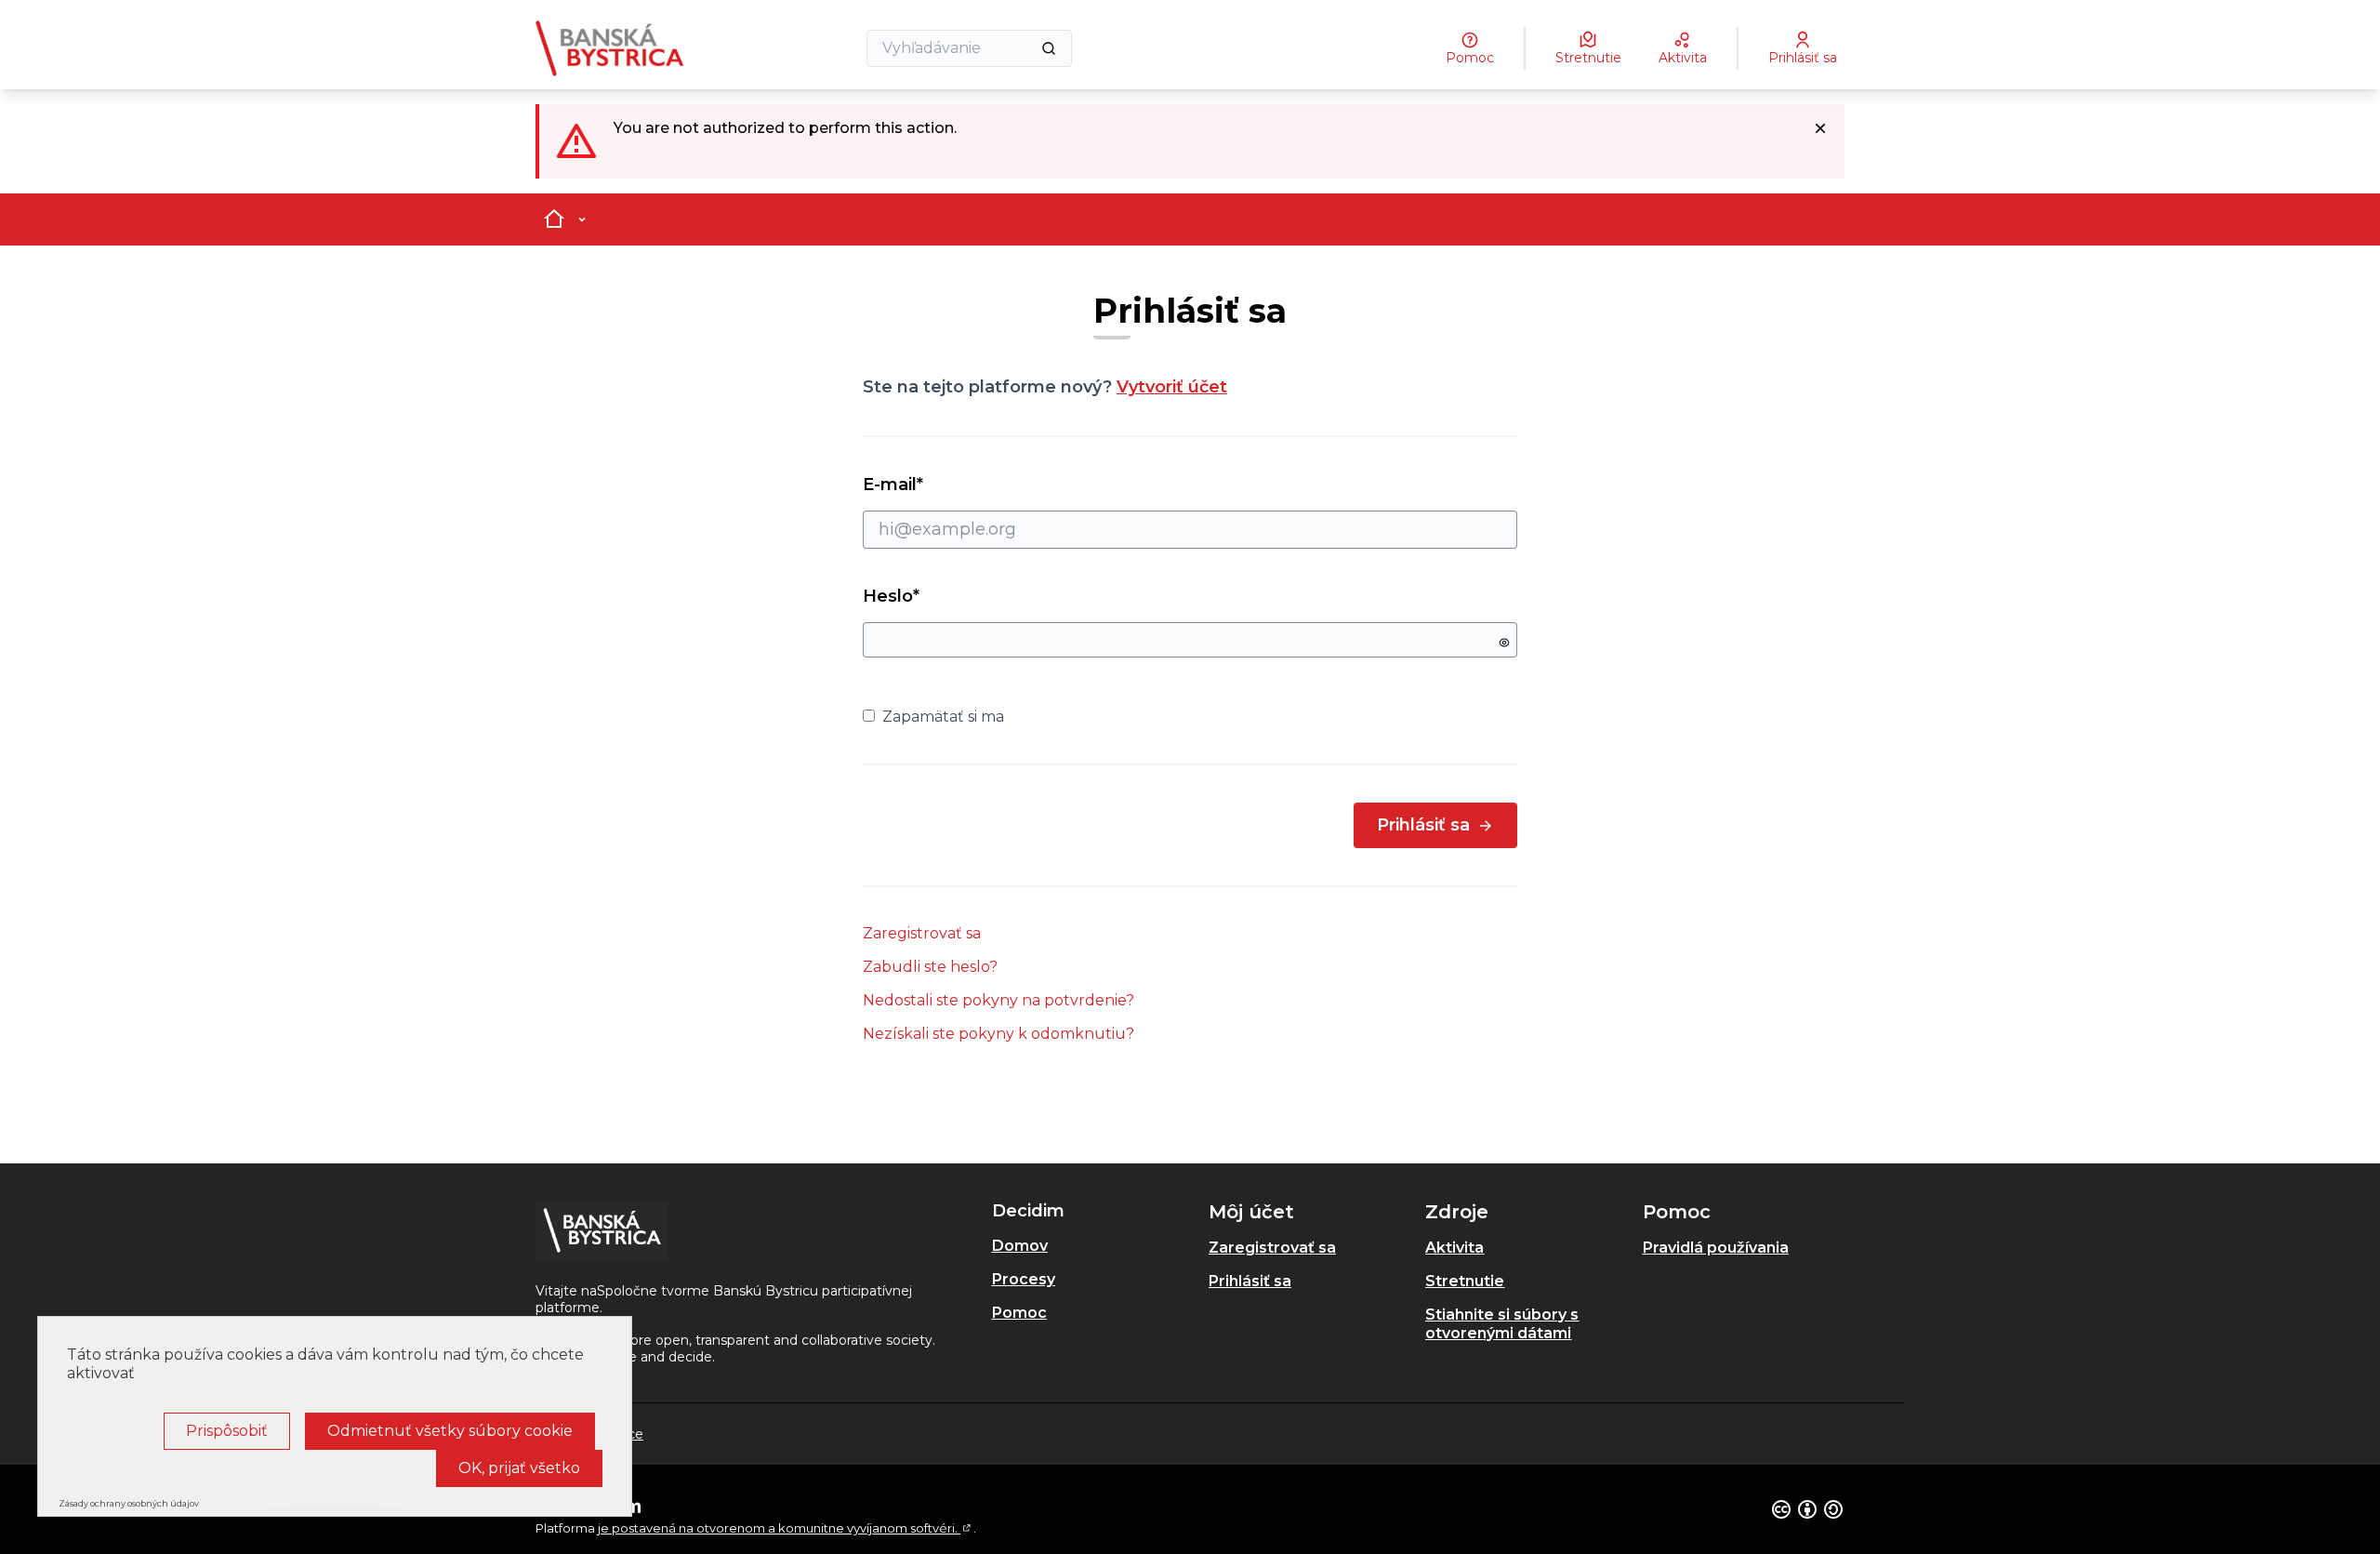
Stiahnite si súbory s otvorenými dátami (1502, 1324)
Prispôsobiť (227, 1431)
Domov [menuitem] (1020, 1246)
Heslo (891, 596)
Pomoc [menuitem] (1019, 1313)
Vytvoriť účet (1172, 387)
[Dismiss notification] (1820, 128)
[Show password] (1504, 643)
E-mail (926, 485)
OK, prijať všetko (519, 1468)
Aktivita (1454, 1248)
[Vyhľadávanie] (1049, 48)
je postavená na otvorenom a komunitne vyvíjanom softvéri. (786, 1528)
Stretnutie (1465, 1281)
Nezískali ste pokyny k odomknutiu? (998, 1034)
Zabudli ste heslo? (930, 967)
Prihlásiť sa (1423, 825)
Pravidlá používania (1716, 1248)
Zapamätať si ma (943, 717)
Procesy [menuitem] (1024, 1279)
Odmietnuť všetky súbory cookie (450, 1431)
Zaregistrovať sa (922, 933)
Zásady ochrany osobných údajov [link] (129, 1503)
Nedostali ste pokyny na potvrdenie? (998, 1000)
